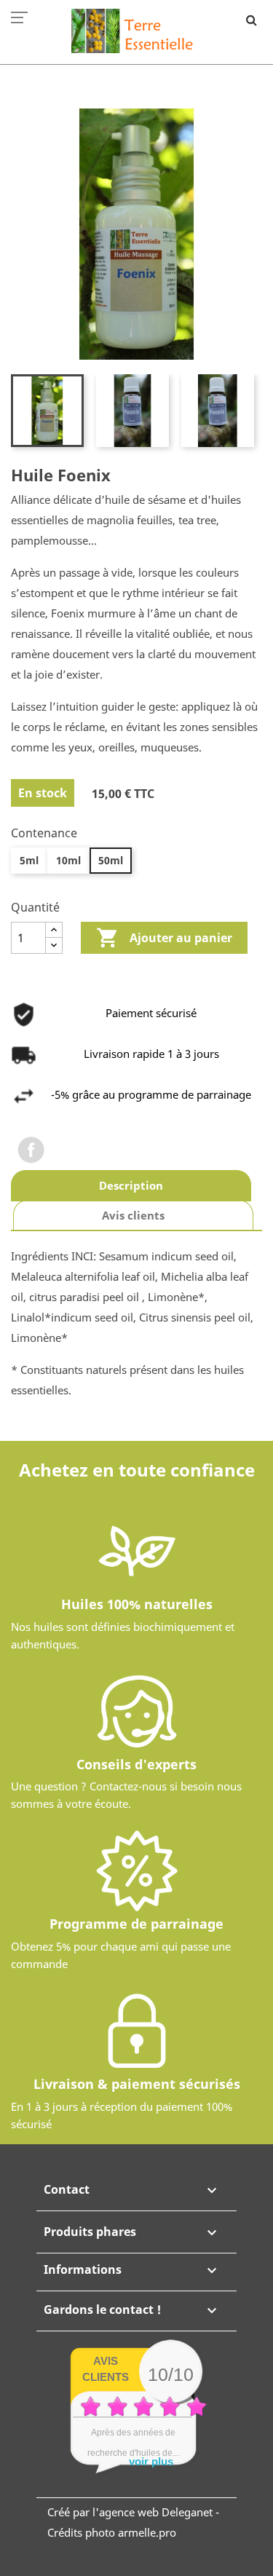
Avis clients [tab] (133, 1215)
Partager (31, 1150)
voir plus (151, 2461)
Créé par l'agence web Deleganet (130, 2512)
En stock (43, 793)
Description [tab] (131, 1185)
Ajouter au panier (164, 938)
